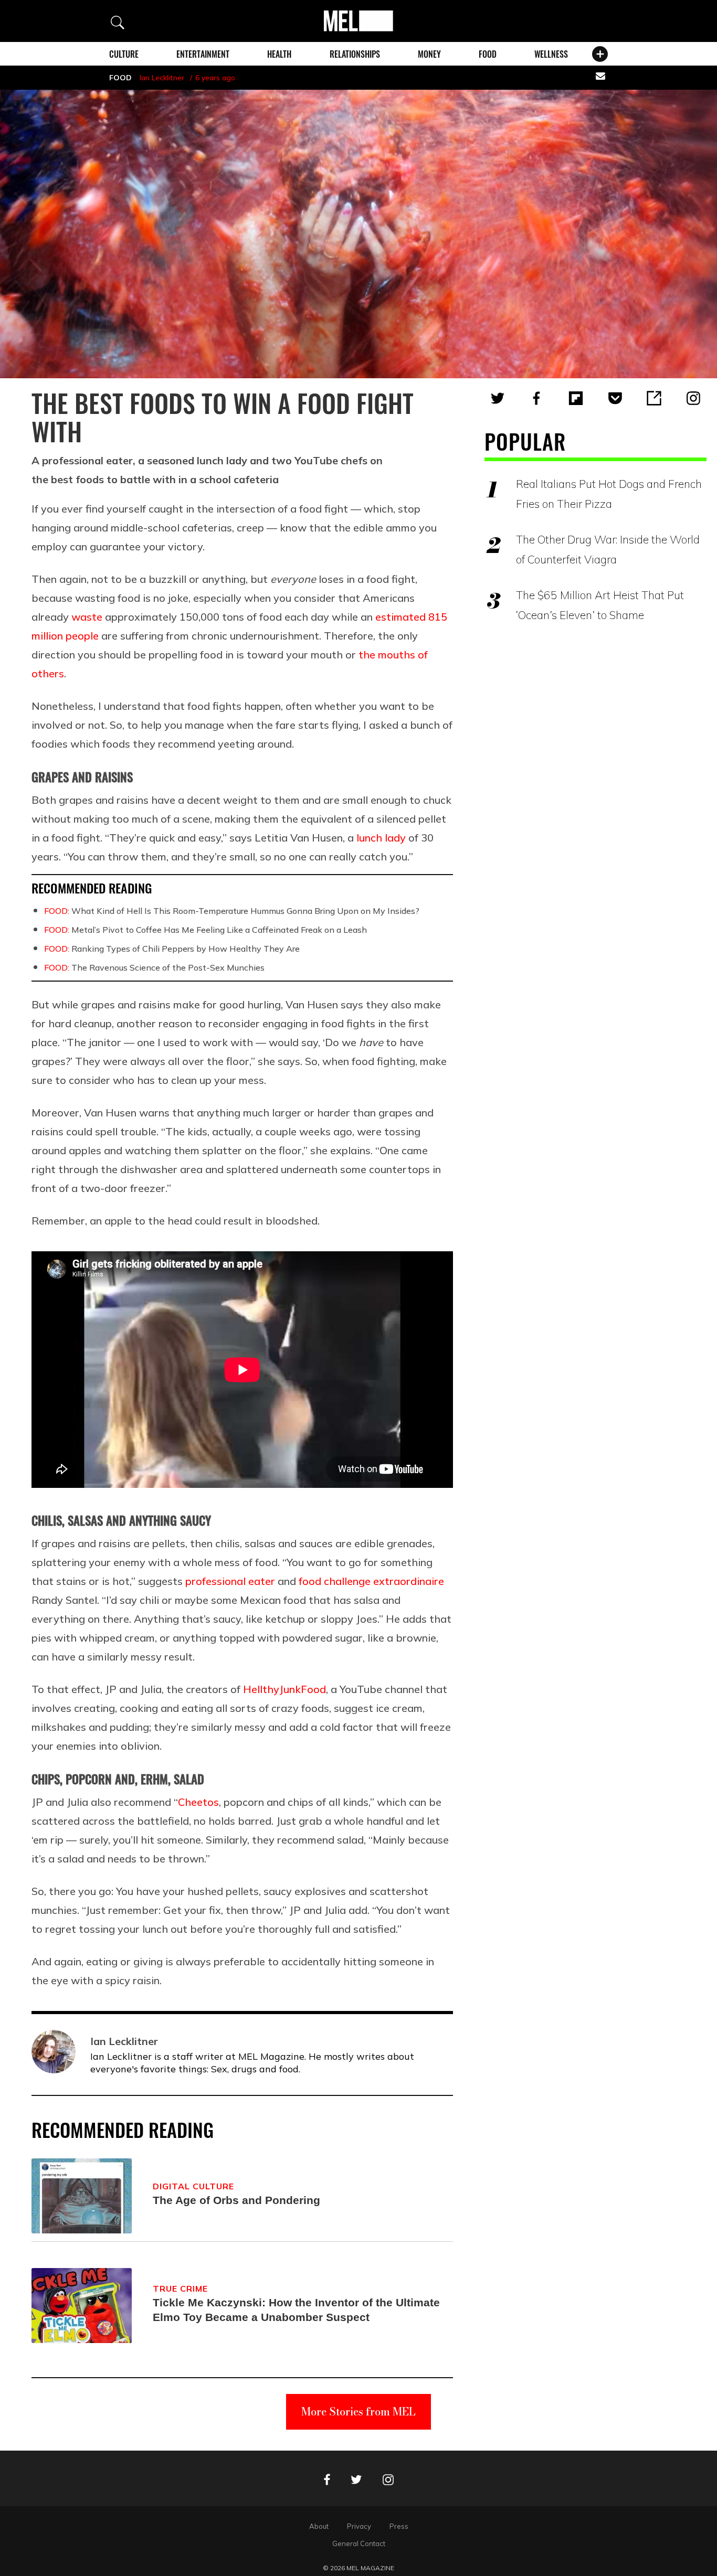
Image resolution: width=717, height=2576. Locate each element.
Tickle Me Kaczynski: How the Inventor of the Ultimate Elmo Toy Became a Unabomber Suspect (296, 2310)
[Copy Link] (654, 398)
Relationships (355, 54)
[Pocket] (615, 398)
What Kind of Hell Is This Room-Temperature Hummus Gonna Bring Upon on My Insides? (232, 911)
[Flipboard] (576, 398)
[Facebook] (536, 398)
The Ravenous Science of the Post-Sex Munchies (154, 967)
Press (399, 2526)
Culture (124, 54)
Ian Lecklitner (162, 78)
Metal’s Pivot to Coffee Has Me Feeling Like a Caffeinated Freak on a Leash (205, 930)
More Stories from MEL (358, 2412)
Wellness (551, 54)
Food (488, 54)
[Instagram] (693, 398)
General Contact (359, 2543)
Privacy (359, 2526)
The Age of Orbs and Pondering (236, 2200)
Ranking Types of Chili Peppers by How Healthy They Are (172, 949)
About (319, 2526)
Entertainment (203, 54)
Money (429, 54)
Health (279, 54)
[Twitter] (498, 398)
